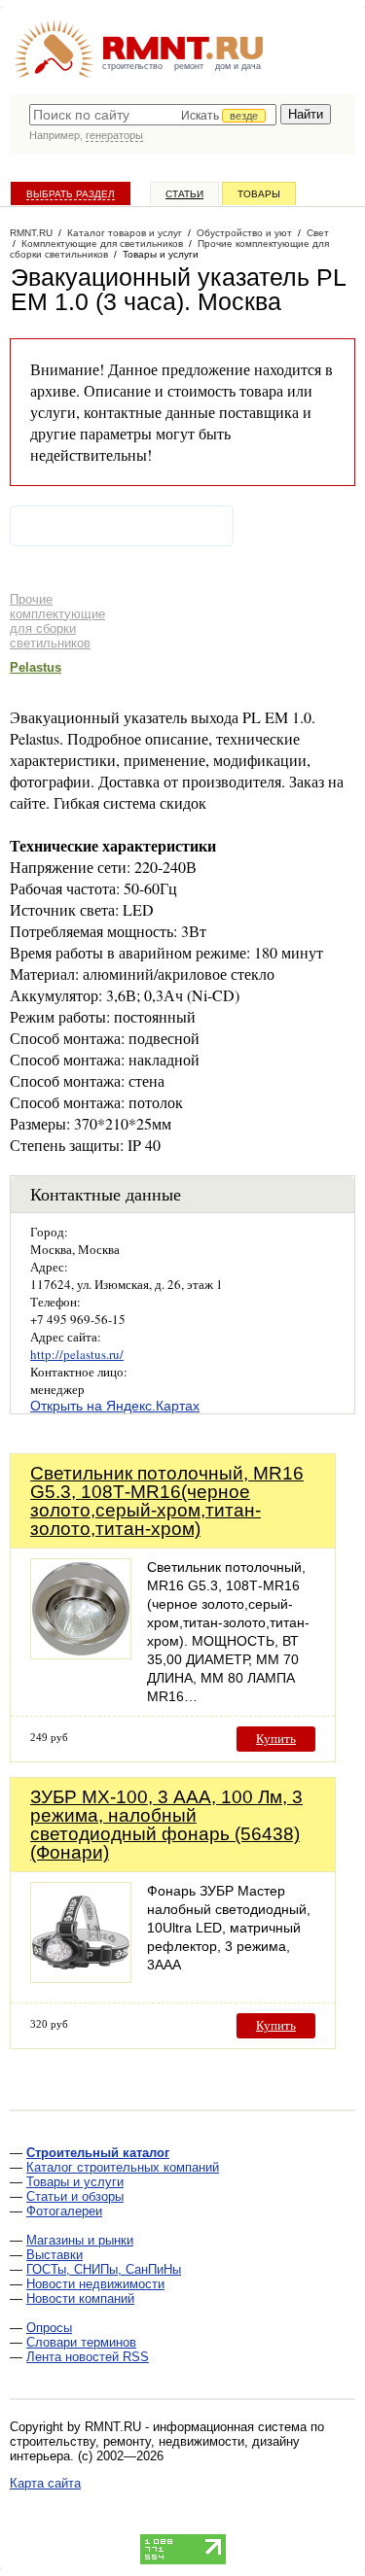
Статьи (184, 194)
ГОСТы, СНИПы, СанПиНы (104, 2269)
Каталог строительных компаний (123, 2167)
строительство (132, 66)
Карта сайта (45, 2483)
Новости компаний (80, 2298)
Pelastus (36, 667)
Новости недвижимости (95, 2284)
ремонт (189, 66)
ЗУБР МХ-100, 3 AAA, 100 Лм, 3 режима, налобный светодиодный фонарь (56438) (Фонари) (166, 1825)
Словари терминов (81, 2342)
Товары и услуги (75, 2182)
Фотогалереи (64, 2211)
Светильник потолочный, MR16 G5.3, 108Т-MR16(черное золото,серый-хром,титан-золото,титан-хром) (167, 1501)
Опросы (49, 2328)
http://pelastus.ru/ (77, 1354)
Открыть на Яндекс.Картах (115, 1406)
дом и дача (238, 66)
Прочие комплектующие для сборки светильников (57, 621)
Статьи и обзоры (75, 2196)
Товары (259, 194)
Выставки (55, 2255)
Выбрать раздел (71, 194)
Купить (276, 1739)
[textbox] (153, 115)
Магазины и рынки (80, 2240)
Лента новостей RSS (88, 2357)
